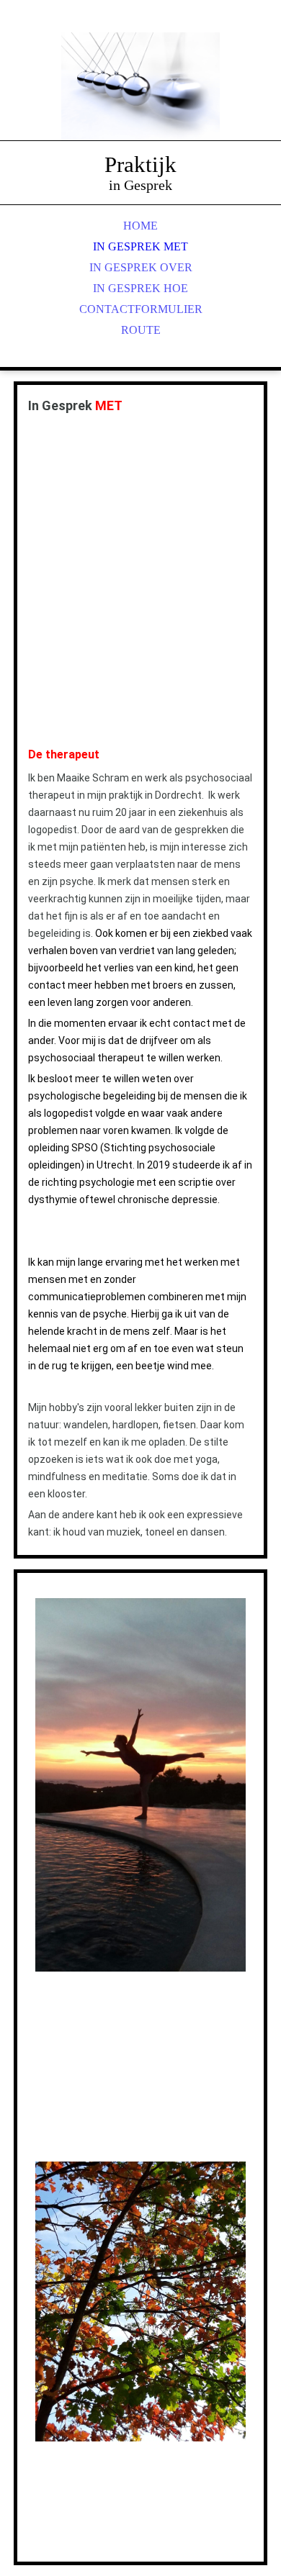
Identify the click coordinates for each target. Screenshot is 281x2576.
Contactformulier (141, 309)
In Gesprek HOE (140, 288)
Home (140, 226)
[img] (140, 86)
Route (141, 330)
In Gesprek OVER (141, 267)
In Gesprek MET (140, 246)
